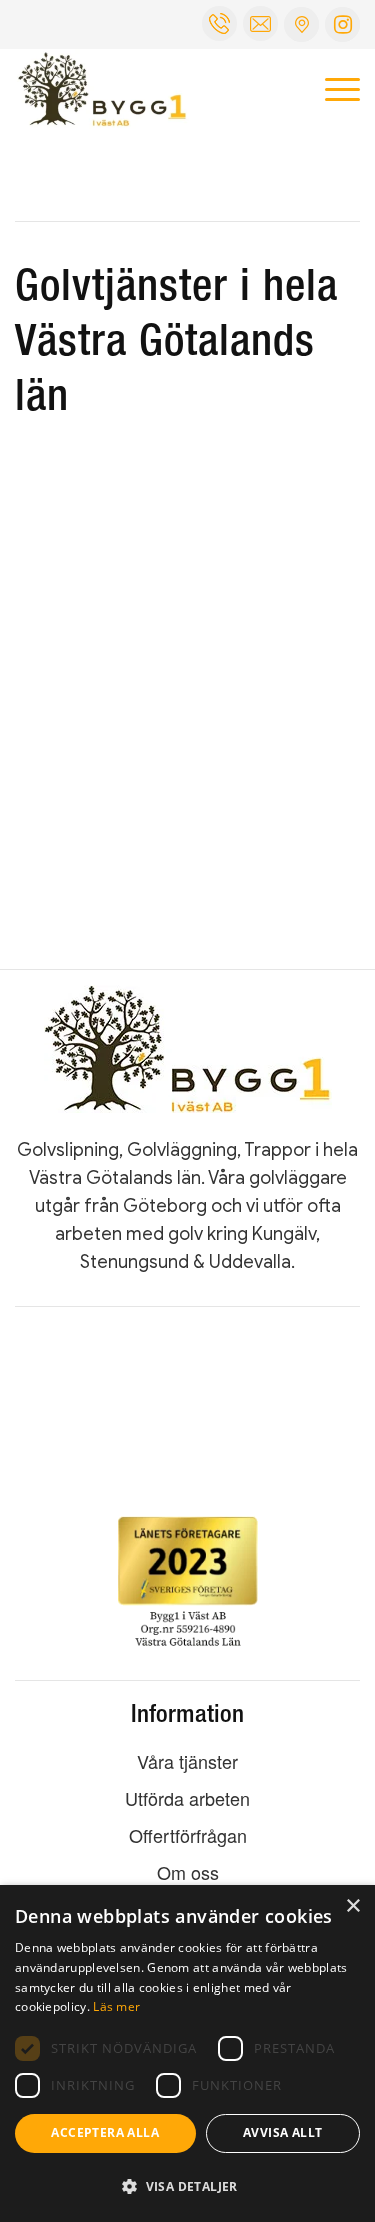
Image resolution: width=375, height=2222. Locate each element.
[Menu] (332, 89)
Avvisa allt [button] (282, 2132)
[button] (187, 2186)
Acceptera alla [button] (105, 2132)
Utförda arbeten (187, 1798)
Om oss (188, 1872)
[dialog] (187, 2053)
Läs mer (116, 2006)
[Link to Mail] (301, 24)
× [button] (352, 1906)
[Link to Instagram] (342, 24)
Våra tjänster (187, 1761)
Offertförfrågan (188, 1835)
